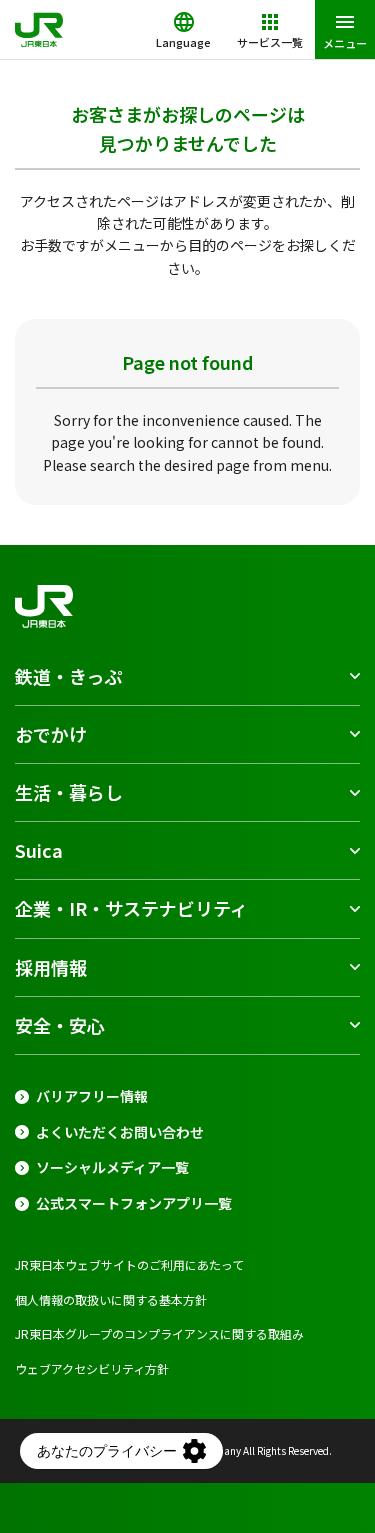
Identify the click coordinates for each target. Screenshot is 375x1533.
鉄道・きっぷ (68, 676)
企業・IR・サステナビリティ (131, 908)
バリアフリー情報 (92, 1096)
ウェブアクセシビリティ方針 (92, 1368)
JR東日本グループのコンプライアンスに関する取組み (159, 1333)
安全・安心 (60, 1025)
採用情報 (51, 967)
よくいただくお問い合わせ (120, 1132)
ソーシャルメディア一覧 (112, 1167)
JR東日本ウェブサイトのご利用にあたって (129, 1264)
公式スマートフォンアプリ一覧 (134, 1203)
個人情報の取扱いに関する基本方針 (111, 1299)
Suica (39, 850)
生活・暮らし (69, 792)
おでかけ (51, 734)
